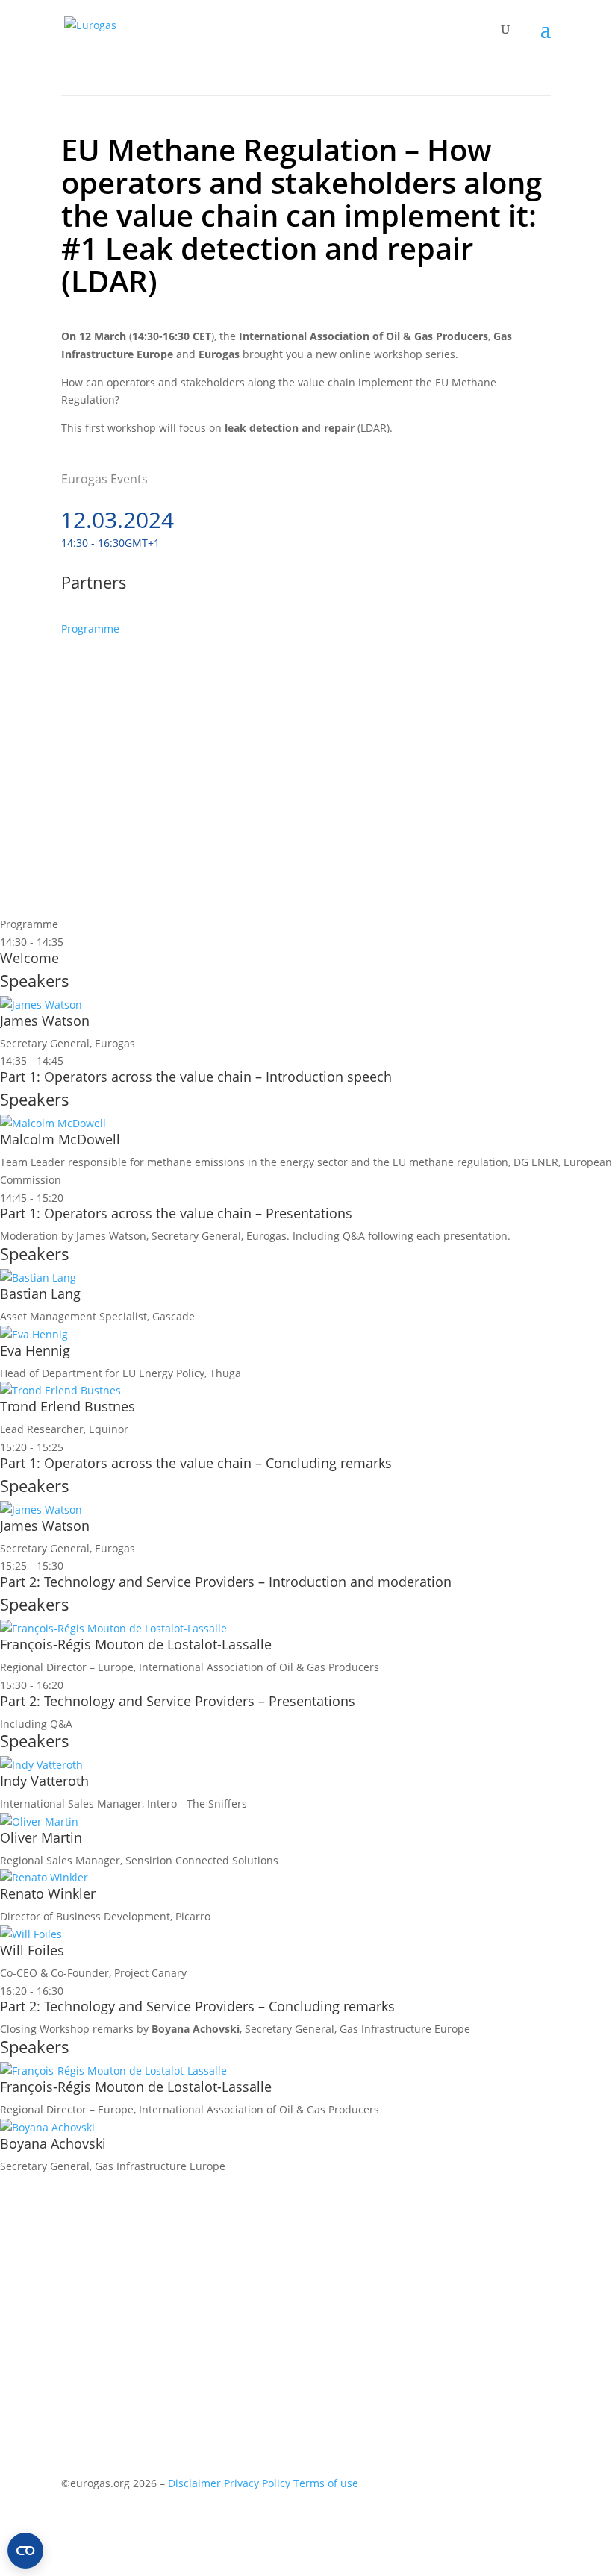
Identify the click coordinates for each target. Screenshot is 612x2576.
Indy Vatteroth (44, 1781)
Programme (90, 629)
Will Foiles (32, 1950)
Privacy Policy (257, 2483)
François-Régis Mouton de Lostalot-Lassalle (136, 1644)
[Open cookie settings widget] (25, 2551)
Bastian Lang (40, 1294)
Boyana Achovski (53, 2143)
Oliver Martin (41, 1837)
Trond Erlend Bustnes (68, 1406)
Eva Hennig (35, 1350)
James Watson (45, 1021)
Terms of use (326, 2483)
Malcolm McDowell (60, 1139)
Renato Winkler (48, 1893)
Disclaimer (194, 2483)
